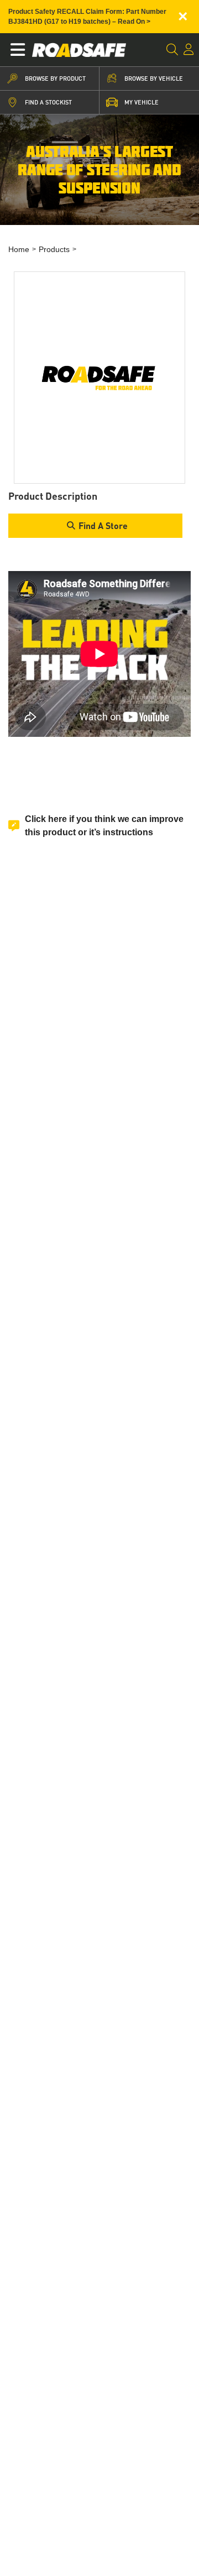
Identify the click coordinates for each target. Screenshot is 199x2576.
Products (54, 249)
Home (19, 249)
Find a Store (103, 525)
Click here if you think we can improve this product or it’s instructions (104, 826)
